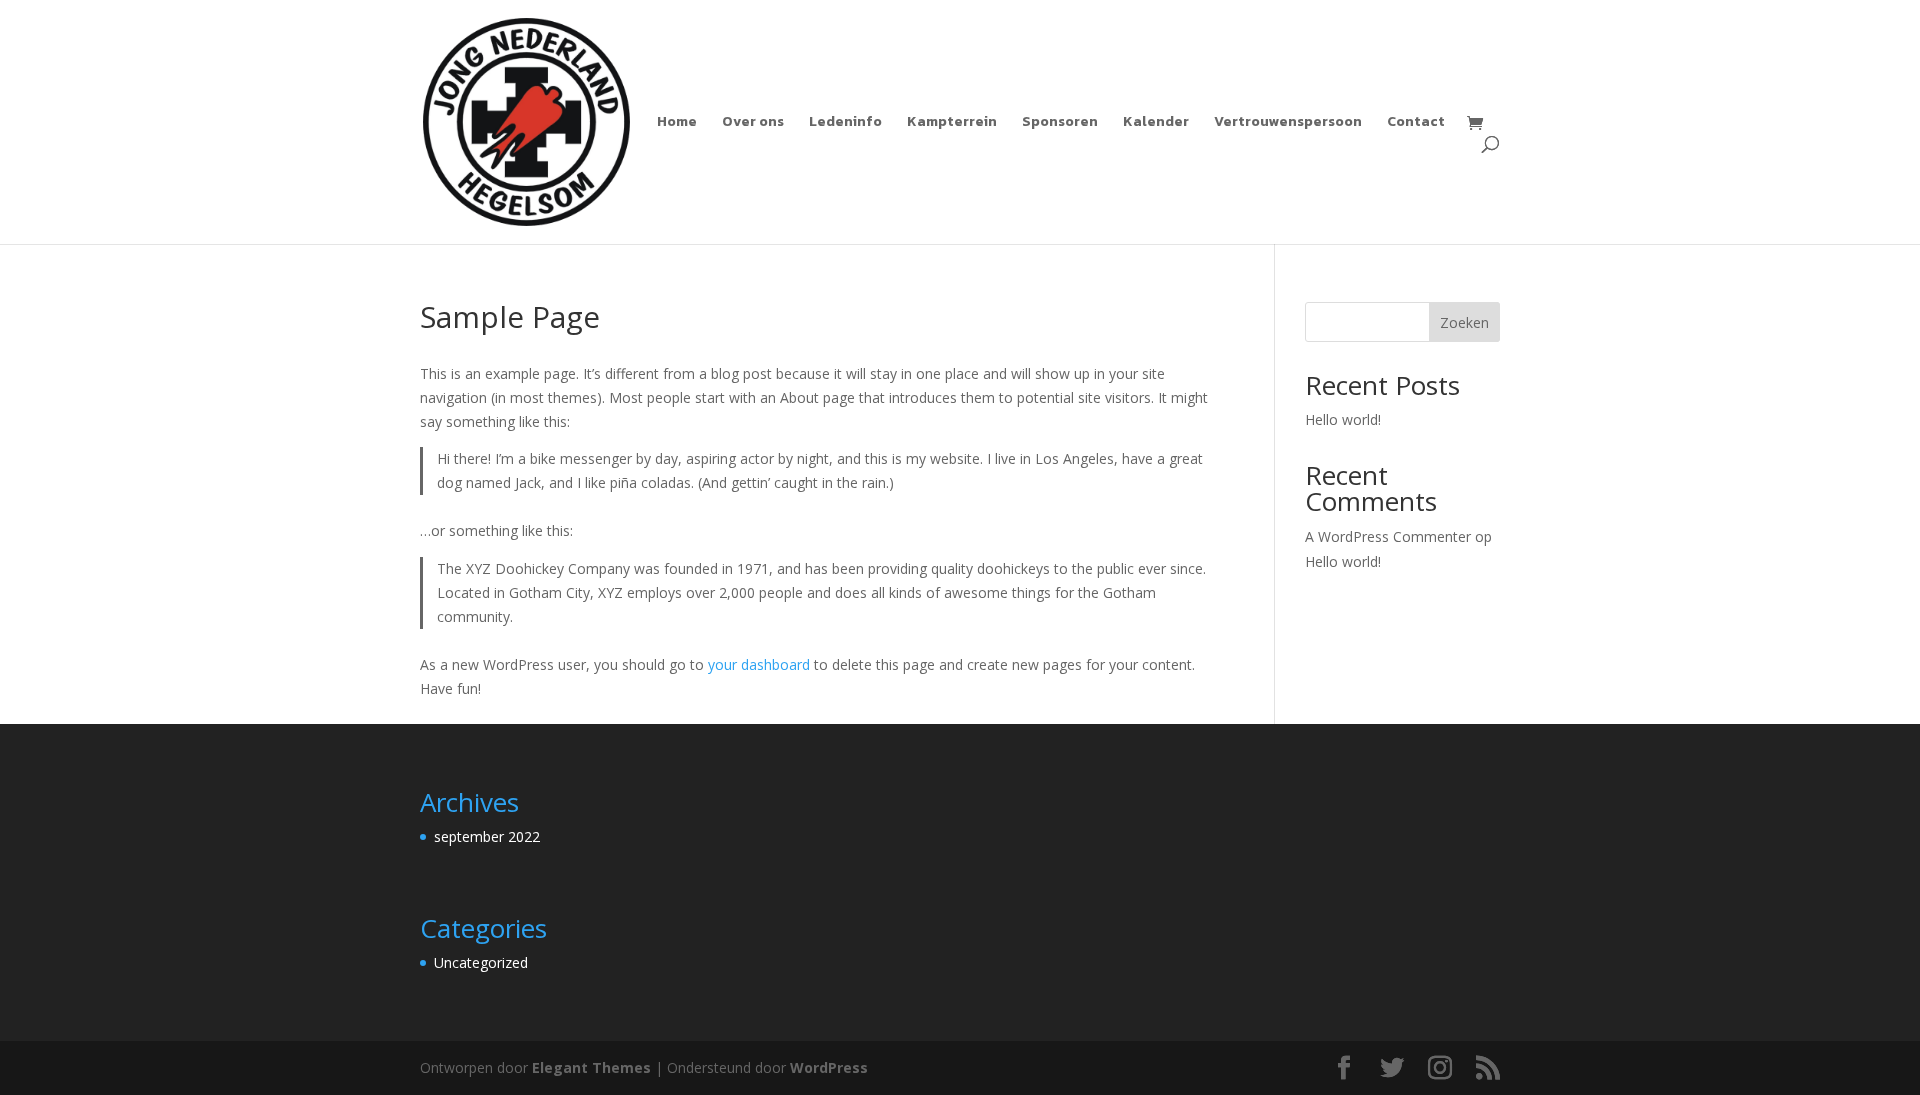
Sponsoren (1060, 123)
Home (677, 123)
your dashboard (759, 664)
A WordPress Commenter (1388, 536)
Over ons (753, 123)
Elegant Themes (591, 1067)
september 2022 (487, 836)
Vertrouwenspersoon (1288, 123)
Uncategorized (481, 962)
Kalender (1156, 123)
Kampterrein (952, 123)
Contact (1416, 123)
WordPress (829, 1067)
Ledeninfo (845, 123)
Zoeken (1464, 322)
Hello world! (1343, 419)
